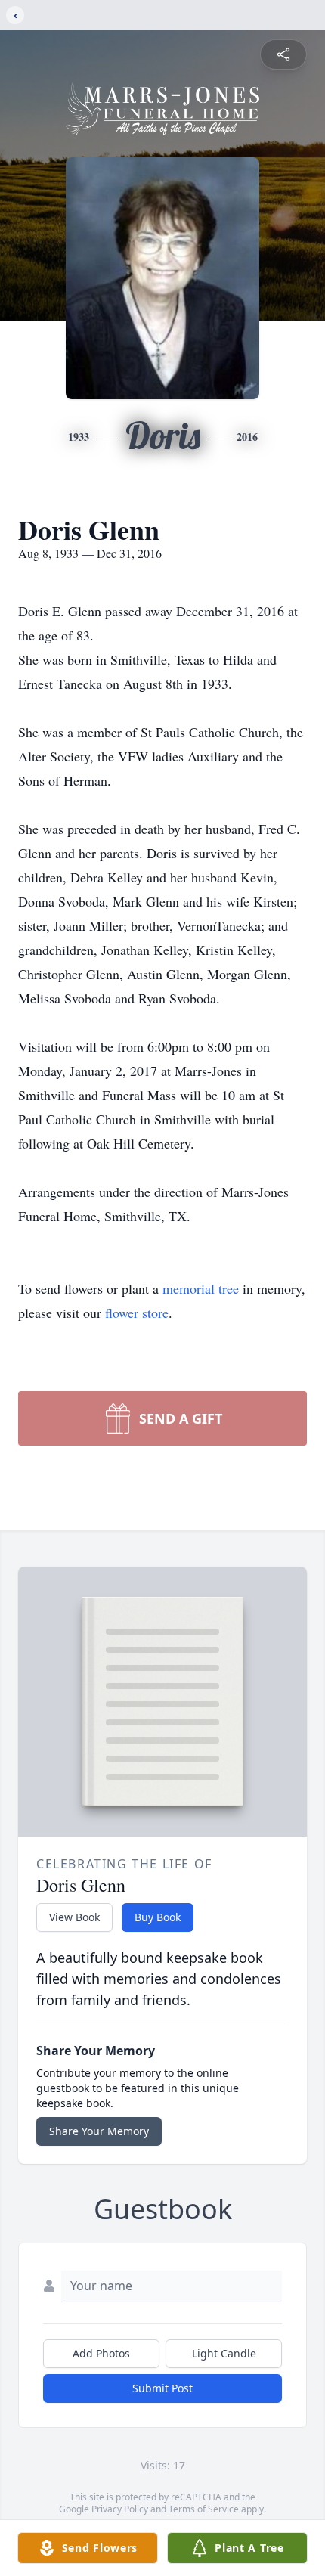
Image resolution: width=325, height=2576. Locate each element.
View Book (74, 1917)
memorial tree (201, 1288)
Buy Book (158, 1917)
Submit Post (162, 2388)
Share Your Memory (99, 2131)
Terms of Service (204, 2509)
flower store (137, 1313)
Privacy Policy (120, 2509)
